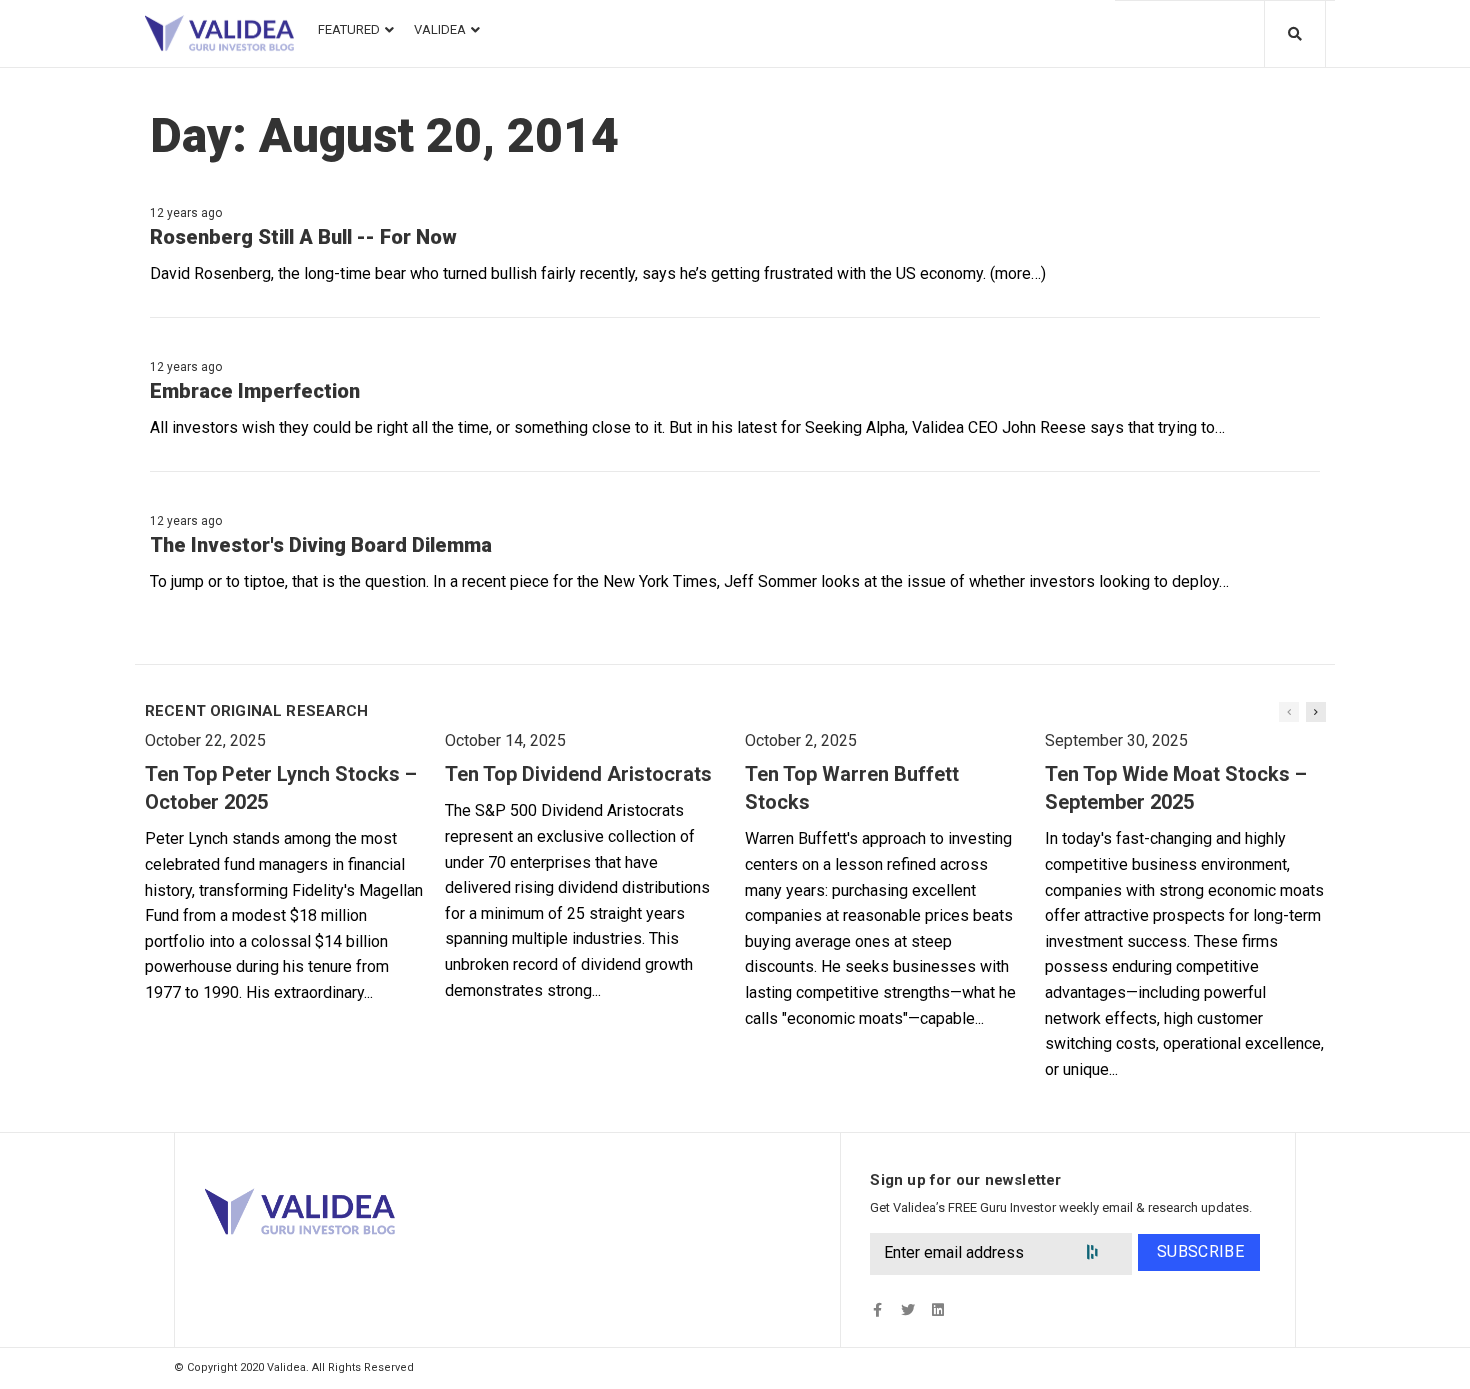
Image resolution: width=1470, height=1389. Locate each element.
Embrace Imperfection (255, 391)
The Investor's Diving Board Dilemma (321, 545)
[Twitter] (907, 1310)
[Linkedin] (937, 1310)
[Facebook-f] (877, 1310)
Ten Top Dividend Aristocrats (578, 774)
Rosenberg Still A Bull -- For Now (303, 237)
